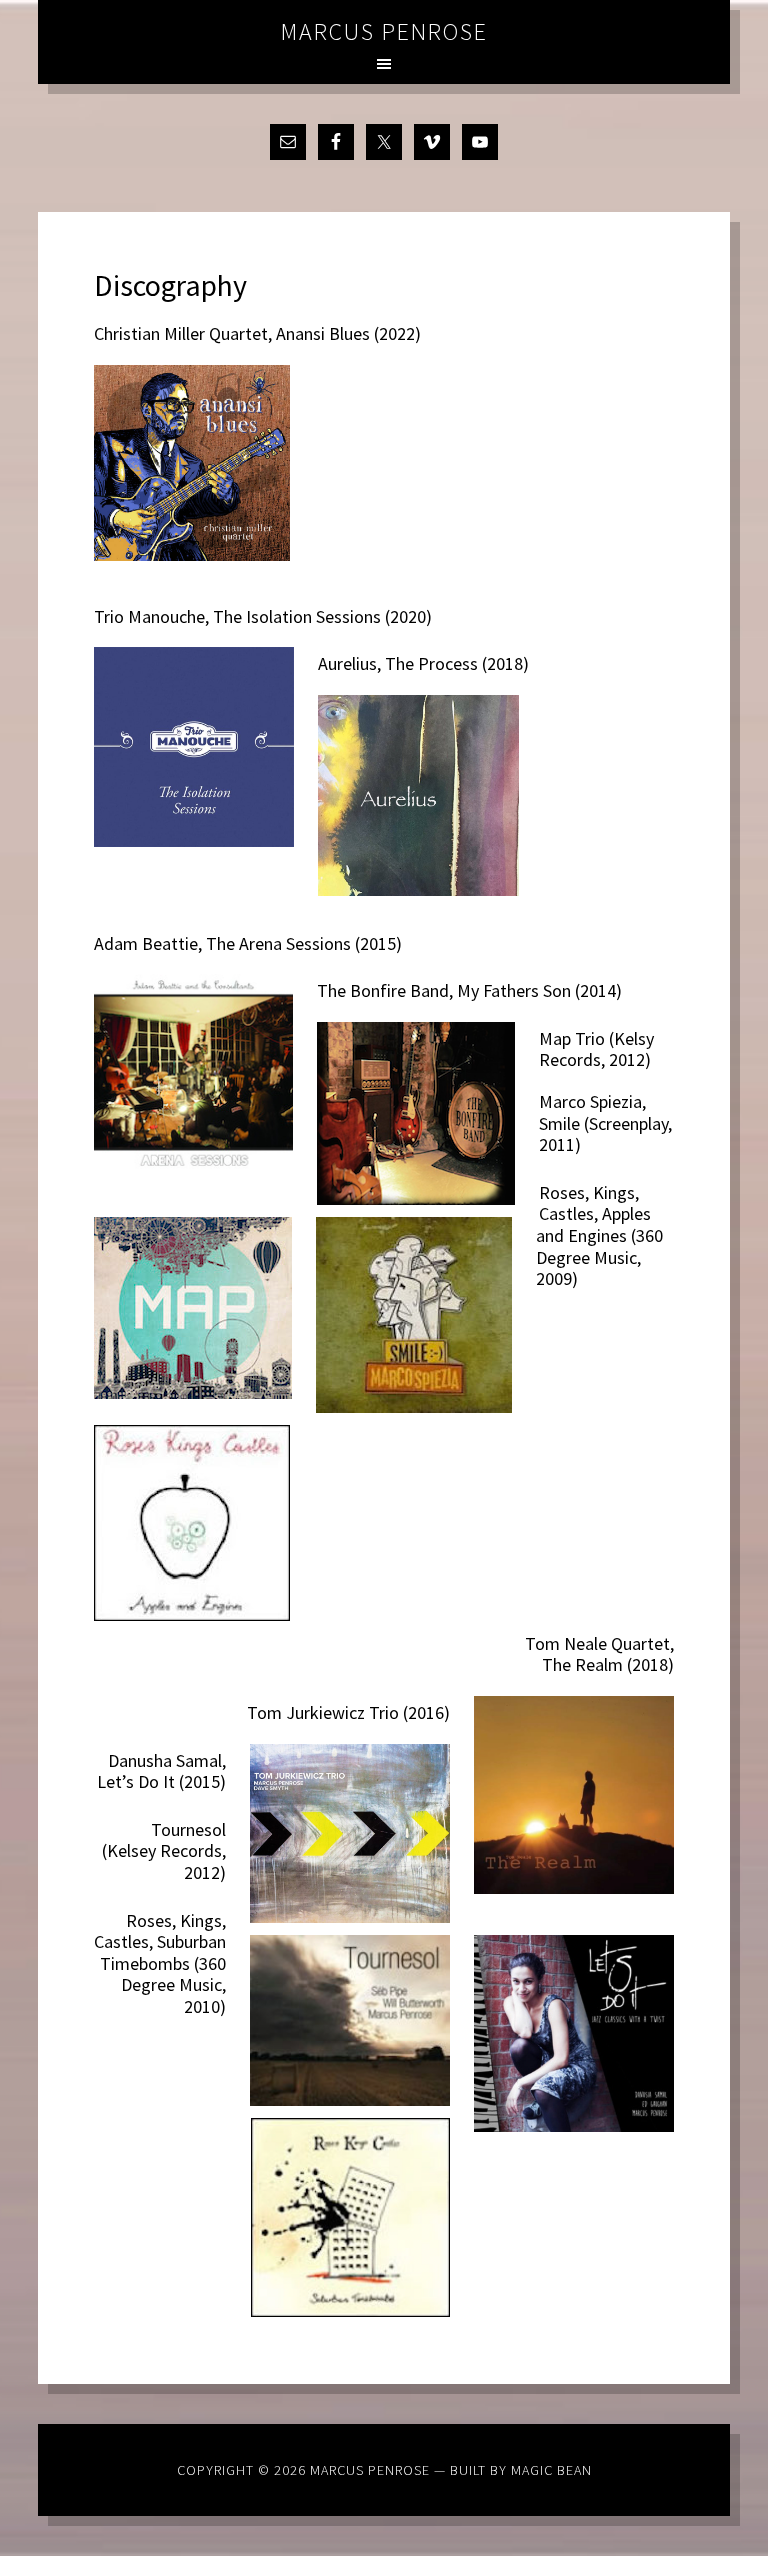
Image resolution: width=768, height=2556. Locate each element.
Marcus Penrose (384, 31)
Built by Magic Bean (521, 2470)
